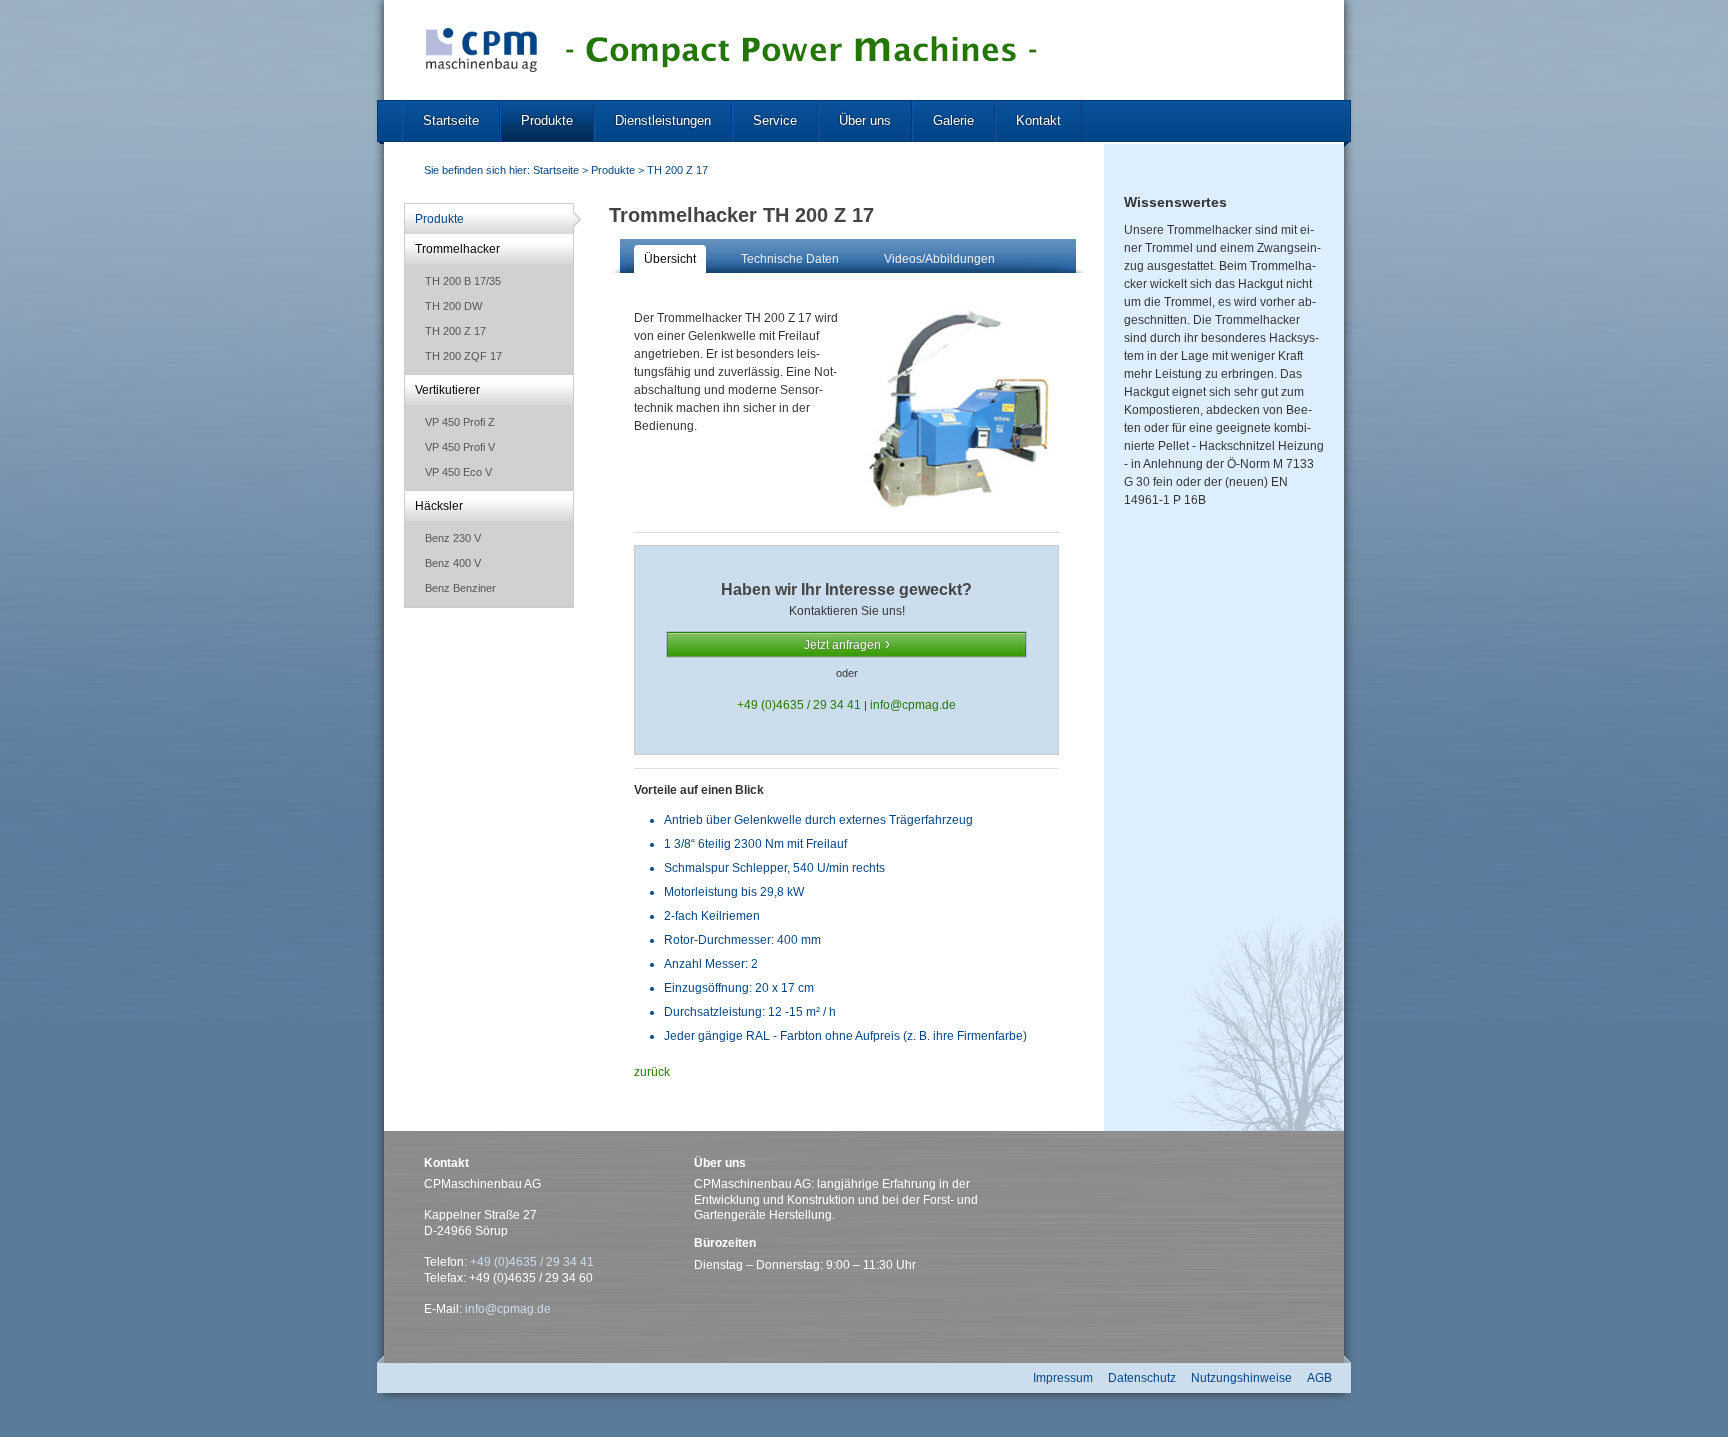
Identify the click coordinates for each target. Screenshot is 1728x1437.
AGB (1319, 1378)
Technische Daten (790, 259)
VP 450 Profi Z (460, 422)
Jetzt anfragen (842, 645)
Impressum (1063, 1378)
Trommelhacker (457, 249)
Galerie (953, 120)
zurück (652, 1072)
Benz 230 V (453, 538)
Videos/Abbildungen (939, 259)
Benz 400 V (453, 563)
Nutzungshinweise (1241, 1378)
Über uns (865, 120)
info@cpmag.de (913, 705)
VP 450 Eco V (458, 472)
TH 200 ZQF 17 (463, 356)
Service (775, 120)
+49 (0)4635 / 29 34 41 (800, 705)
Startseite (451, 120)
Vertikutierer (447, 390)
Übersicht (670, 259)
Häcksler (439, 506)
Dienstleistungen (663, 120)
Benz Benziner (460, 588)
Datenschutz (1142, 1378)
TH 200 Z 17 (677, 170)
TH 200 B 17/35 (463, 281)
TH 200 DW (453, 306)
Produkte (547, 120)
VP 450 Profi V (460, 447)
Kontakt (1038, 120)
